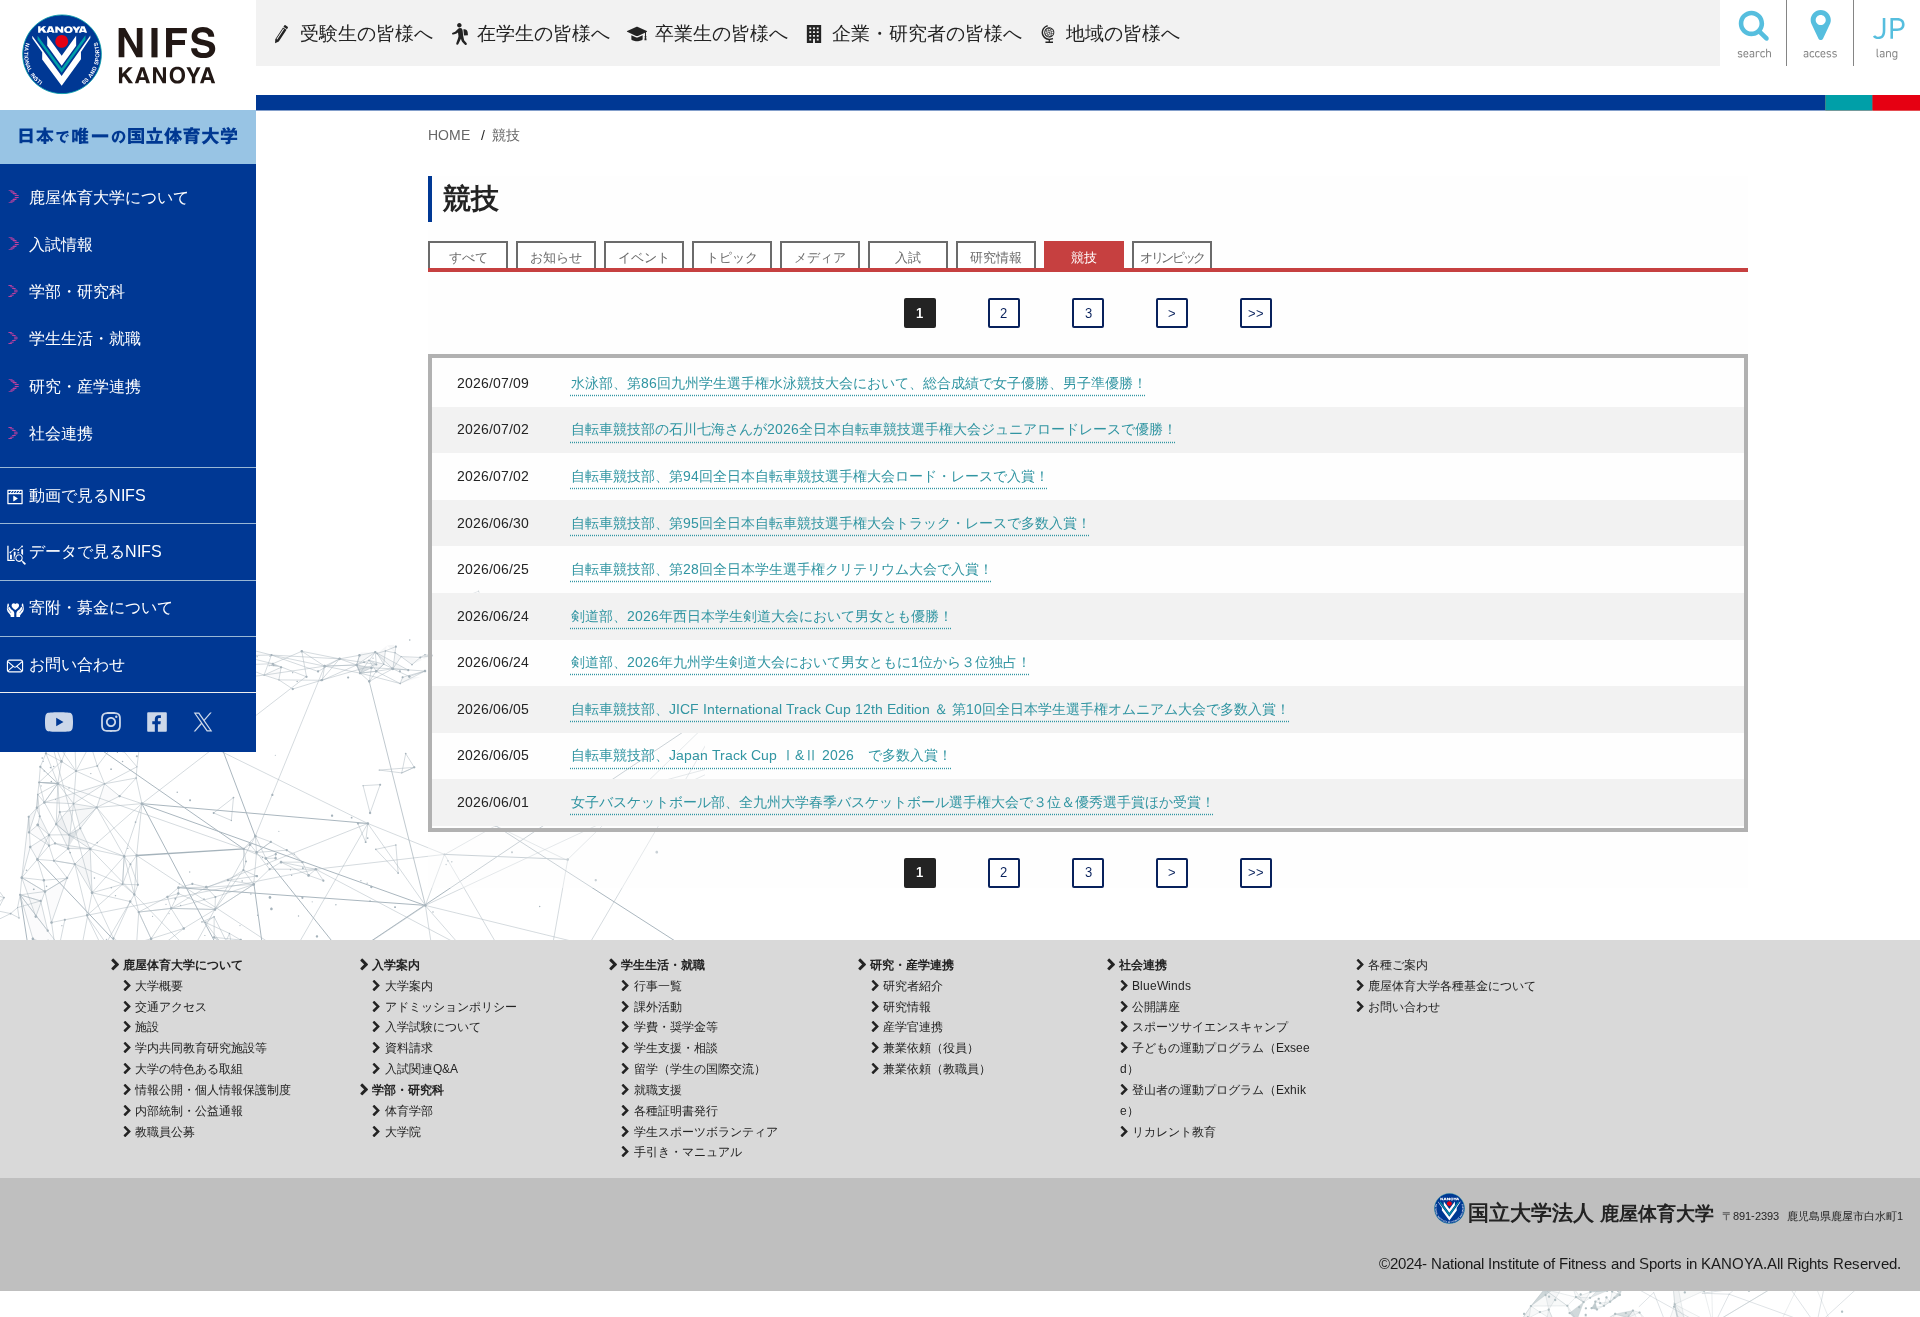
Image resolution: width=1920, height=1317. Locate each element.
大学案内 (408, 986)
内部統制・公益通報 (189, 1111)
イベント (644, 257)
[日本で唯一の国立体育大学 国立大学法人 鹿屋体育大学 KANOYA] (128, 55)
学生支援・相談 (675, 1048)
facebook (157, 722)
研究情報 (996, 257)
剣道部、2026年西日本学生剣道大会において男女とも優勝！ (762, 616)
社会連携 (1143, 965)
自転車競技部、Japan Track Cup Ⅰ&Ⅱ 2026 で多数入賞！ (761, 755)
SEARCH (1753, 33)
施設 (147, 1027)
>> (1256, 313)
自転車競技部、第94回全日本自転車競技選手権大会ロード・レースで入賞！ (810, 476)
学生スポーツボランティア (705, 1132)
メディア (820, 257)
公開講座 (1156, 1007)
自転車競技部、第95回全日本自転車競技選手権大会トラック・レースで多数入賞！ (831, 523)
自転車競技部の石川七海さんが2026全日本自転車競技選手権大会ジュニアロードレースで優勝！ (874, 429)
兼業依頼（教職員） (937, 1069)
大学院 (402, 1132)
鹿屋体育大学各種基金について (1452, 986)
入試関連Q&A (421, 1069)
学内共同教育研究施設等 (201, 1048)
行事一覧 (657, 986)
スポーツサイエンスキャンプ (1210, 1027)
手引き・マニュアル (687, 1152)
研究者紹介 (913, 986)
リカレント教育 (1174, 1132)
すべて (468, 257)
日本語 (1887, 33)
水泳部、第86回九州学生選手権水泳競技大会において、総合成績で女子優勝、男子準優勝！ (859, 383)
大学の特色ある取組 (189, 1069)
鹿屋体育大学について (183, 965)
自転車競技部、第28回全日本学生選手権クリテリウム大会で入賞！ (782, 569)
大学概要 (159, 986)
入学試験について (432, 1027)
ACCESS (1820, 33)
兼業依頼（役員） (931, 1048)
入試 (908, 257)
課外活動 (657, 1007)
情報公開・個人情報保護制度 (213, 1090)
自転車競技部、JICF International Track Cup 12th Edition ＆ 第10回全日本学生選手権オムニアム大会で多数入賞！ (930, 709)
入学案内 (396, 965)
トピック (732, 257)
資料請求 (408, 1048)
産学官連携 (913, 1027)
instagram (111, 722)
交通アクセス (171, 1007)
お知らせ (556, 257)
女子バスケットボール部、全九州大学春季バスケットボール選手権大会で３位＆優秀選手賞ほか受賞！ (893, 802)
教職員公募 (165, 1132)
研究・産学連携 (912, 965)
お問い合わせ (1404, 1007)
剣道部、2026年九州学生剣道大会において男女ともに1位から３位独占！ (801, 662)
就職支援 (657, 1090)
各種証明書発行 (675, 1111)
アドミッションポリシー (450, 1007)
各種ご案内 (1398, 965)
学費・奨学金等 (675, 1027)
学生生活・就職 (663, 965)
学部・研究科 (408, 1090)
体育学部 (408, 1111)
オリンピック (1172, 257)
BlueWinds (1161, 986)
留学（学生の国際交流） (699, 1069)
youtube (59, 722)
